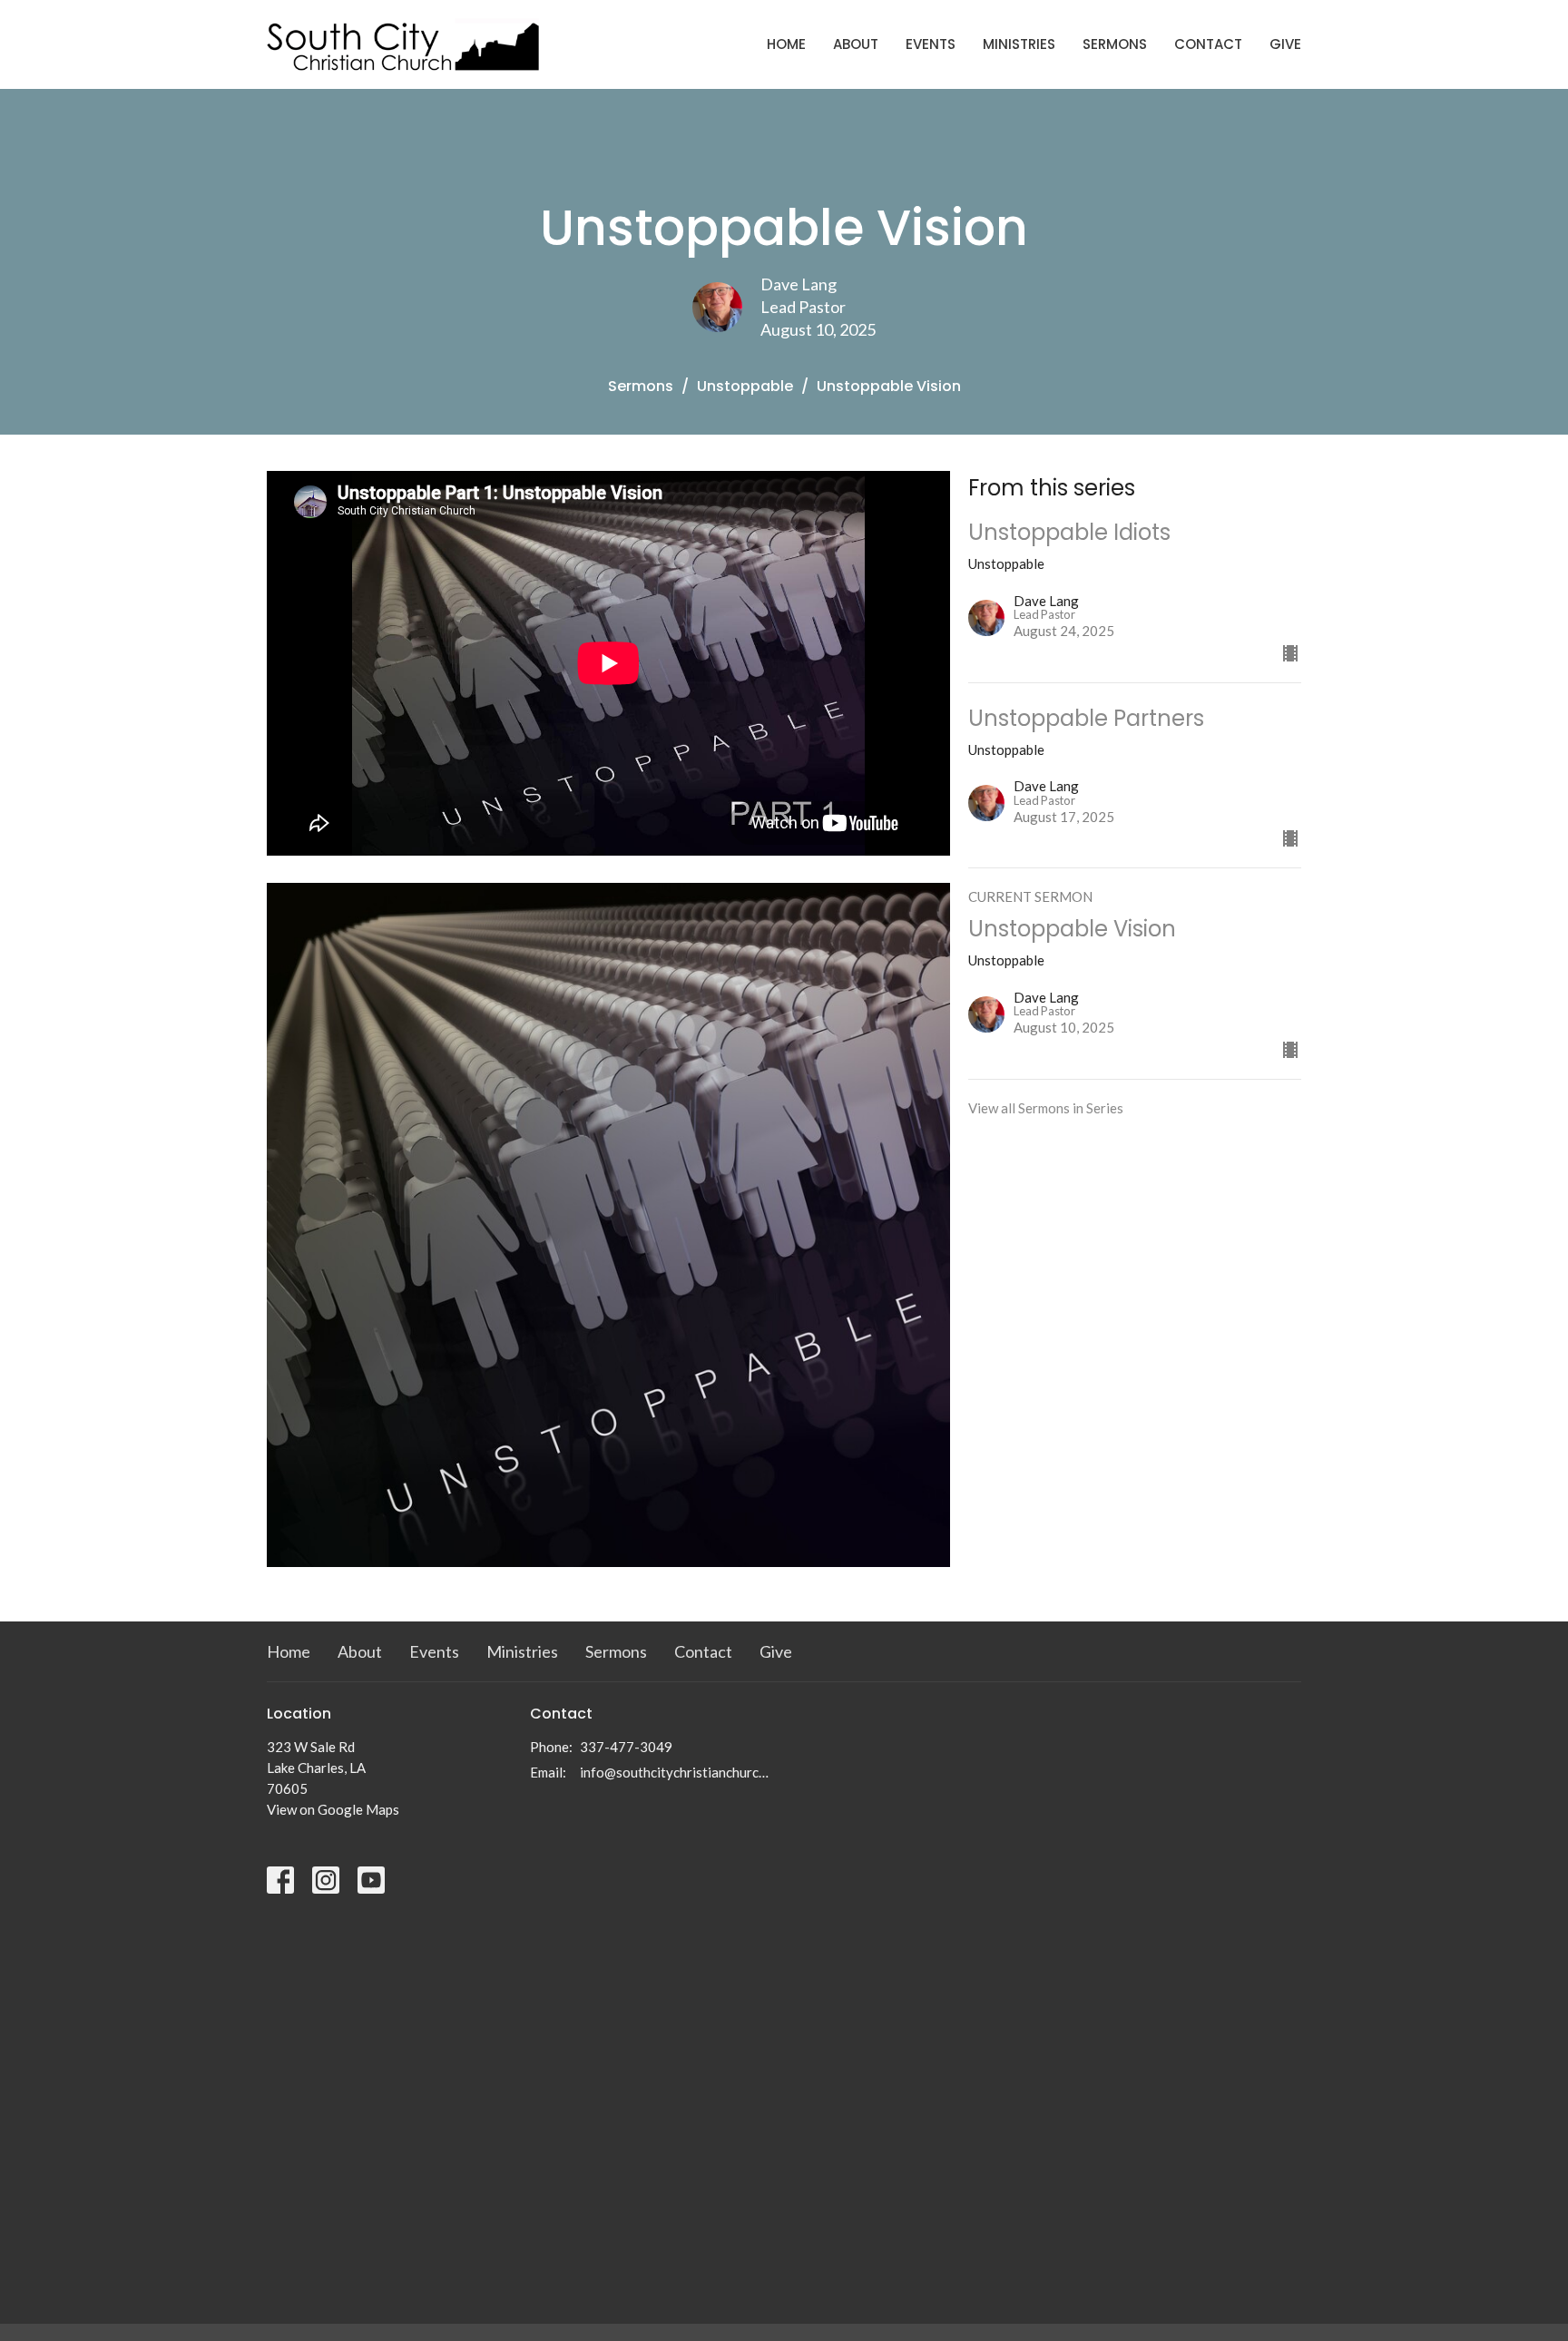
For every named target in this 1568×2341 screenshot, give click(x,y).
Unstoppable (745, 386)
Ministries (1019, 44)
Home (786, 44)
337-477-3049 (626, 1747)
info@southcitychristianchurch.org (677, 1772)
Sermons (1115, 44)
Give (1285, 44)
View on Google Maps (333, 1809)
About (856, 44)
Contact (1208, 44)
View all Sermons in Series (1046, 1108)
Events (931, 44)
